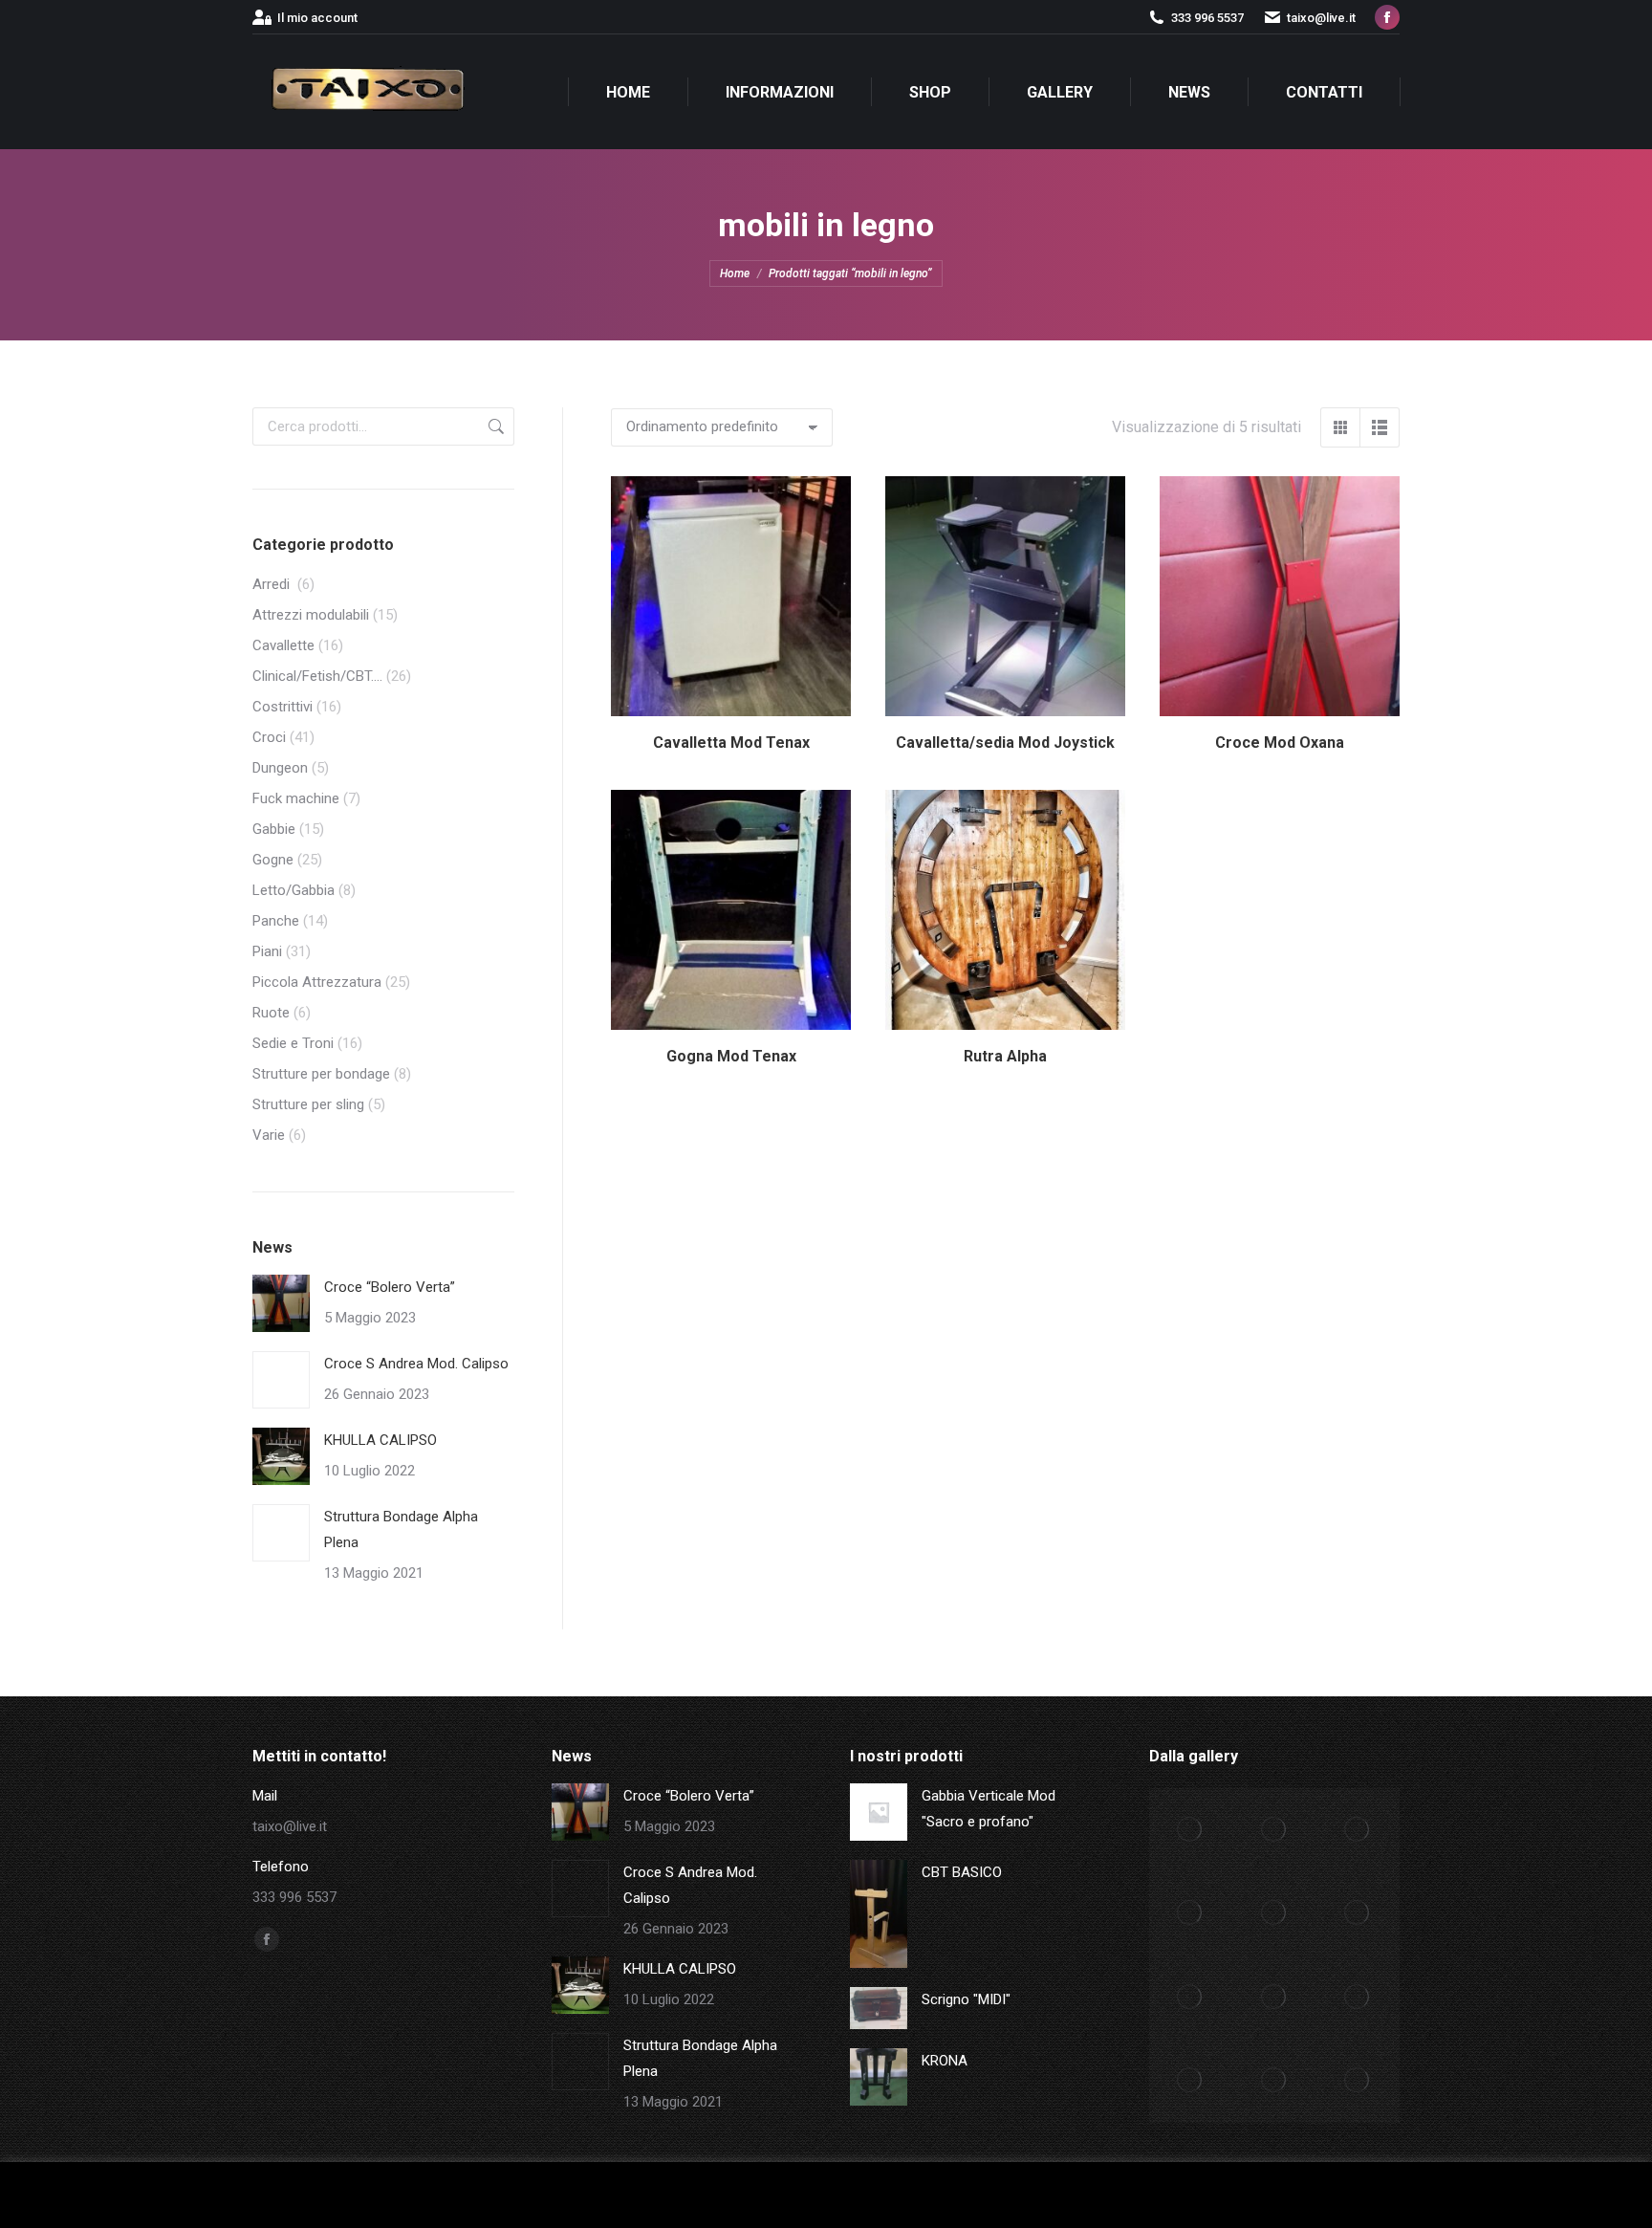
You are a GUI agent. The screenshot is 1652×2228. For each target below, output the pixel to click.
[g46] (1274, 1914)
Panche (276, 921)
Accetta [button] (1442, 2195)
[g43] (1274, 1998)
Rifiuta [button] (1509, 2195)
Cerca (494, 426)
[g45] (1359, 1914)
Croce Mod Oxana (1280, 743)
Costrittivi (283, 707)
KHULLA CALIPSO (380, 1440)
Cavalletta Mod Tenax (731, 743)
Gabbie (274, 829)
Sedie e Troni (293, 1043)
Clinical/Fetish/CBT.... (317, 676)
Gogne (273, 860)
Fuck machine (296, 798)
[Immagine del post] (281, 1303)
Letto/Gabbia (293, 890)
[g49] (1274, 1830)
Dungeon (280, 768)
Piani (267, 951)
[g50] (1191, 1830)
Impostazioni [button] (1347, 2195)
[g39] (1359, 2082)
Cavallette (283, 645)
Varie (269, 1135)
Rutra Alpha (1005, 1056)
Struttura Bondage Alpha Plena (401, 1529)
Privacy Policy (1585, 2195)
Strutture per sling (308, 1104)
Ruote (271, 1013)
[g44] (1191, 1998)
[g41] (1191, 2082)
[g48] (1359, 1830)
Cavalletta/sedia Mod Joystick (1005, 743)
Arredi (273, 584)
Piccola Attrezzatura (317, 982)
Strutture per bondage (321, 1074)
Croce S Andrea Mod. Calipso (416, 1364)
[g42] (1359, 1998)
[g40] (1274, 2082)
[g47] (1191, 1914)
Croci (269, 737)
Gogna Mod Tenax (731, 1056)
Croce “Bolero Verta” (390, 1287)
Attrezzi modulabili (311, 615)
